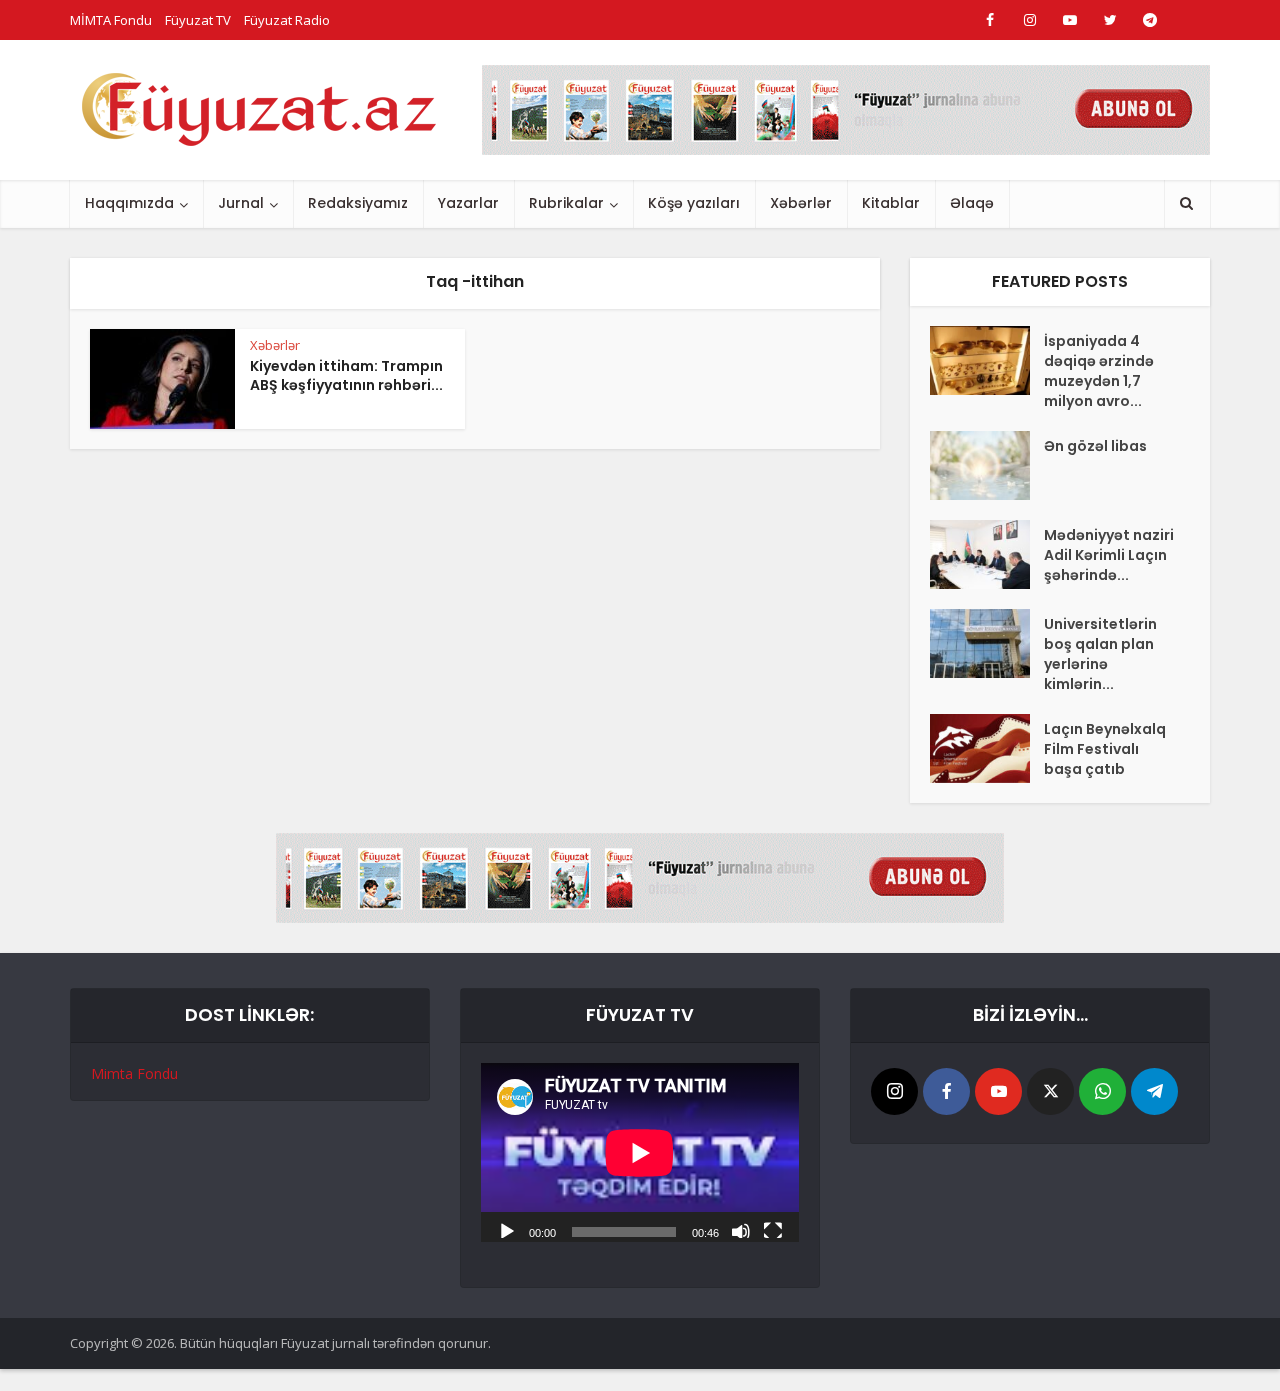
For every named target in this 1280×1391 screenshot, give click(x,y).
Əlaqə (972, 203)
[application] (640, 1152)
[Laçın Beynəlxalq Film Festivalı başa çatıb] (987, 748)
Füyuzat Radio (287, 20)
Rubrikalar (566, 203)
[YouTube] (998, 1091)
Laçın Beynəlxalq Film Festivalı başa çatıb (1105, 749)
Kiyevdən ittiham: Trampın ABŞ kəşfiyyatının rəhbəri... (346, 375)
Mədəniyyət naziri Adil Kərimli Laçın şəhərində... (1109, 555)
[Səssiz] (741, 1230)
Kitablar (891, 203)
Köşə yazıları (694, 203)
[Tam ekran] (773, 1230)
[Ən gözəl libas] (987, 465)
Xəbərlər (801, 203)
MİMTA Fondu (111, 20)
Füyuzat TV (198, 20)
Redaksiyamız (358, 203)
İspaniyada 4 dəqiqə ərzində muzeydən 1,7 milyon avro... (1099, 371)
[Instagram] (894, 1091)
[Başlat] (507, 1230)
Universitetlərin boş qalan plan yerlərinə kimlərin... (1100, 654)
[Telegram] (1154, 1091)
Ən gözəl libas (1095, 446)
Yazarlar (468, 203)
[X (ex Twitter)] (1050, 1091)
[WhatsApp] (1102, 1091)
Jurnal (241, 203)
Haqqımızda (129, 203)
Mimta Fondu (134, 1073)
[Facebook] (946, 1091)
